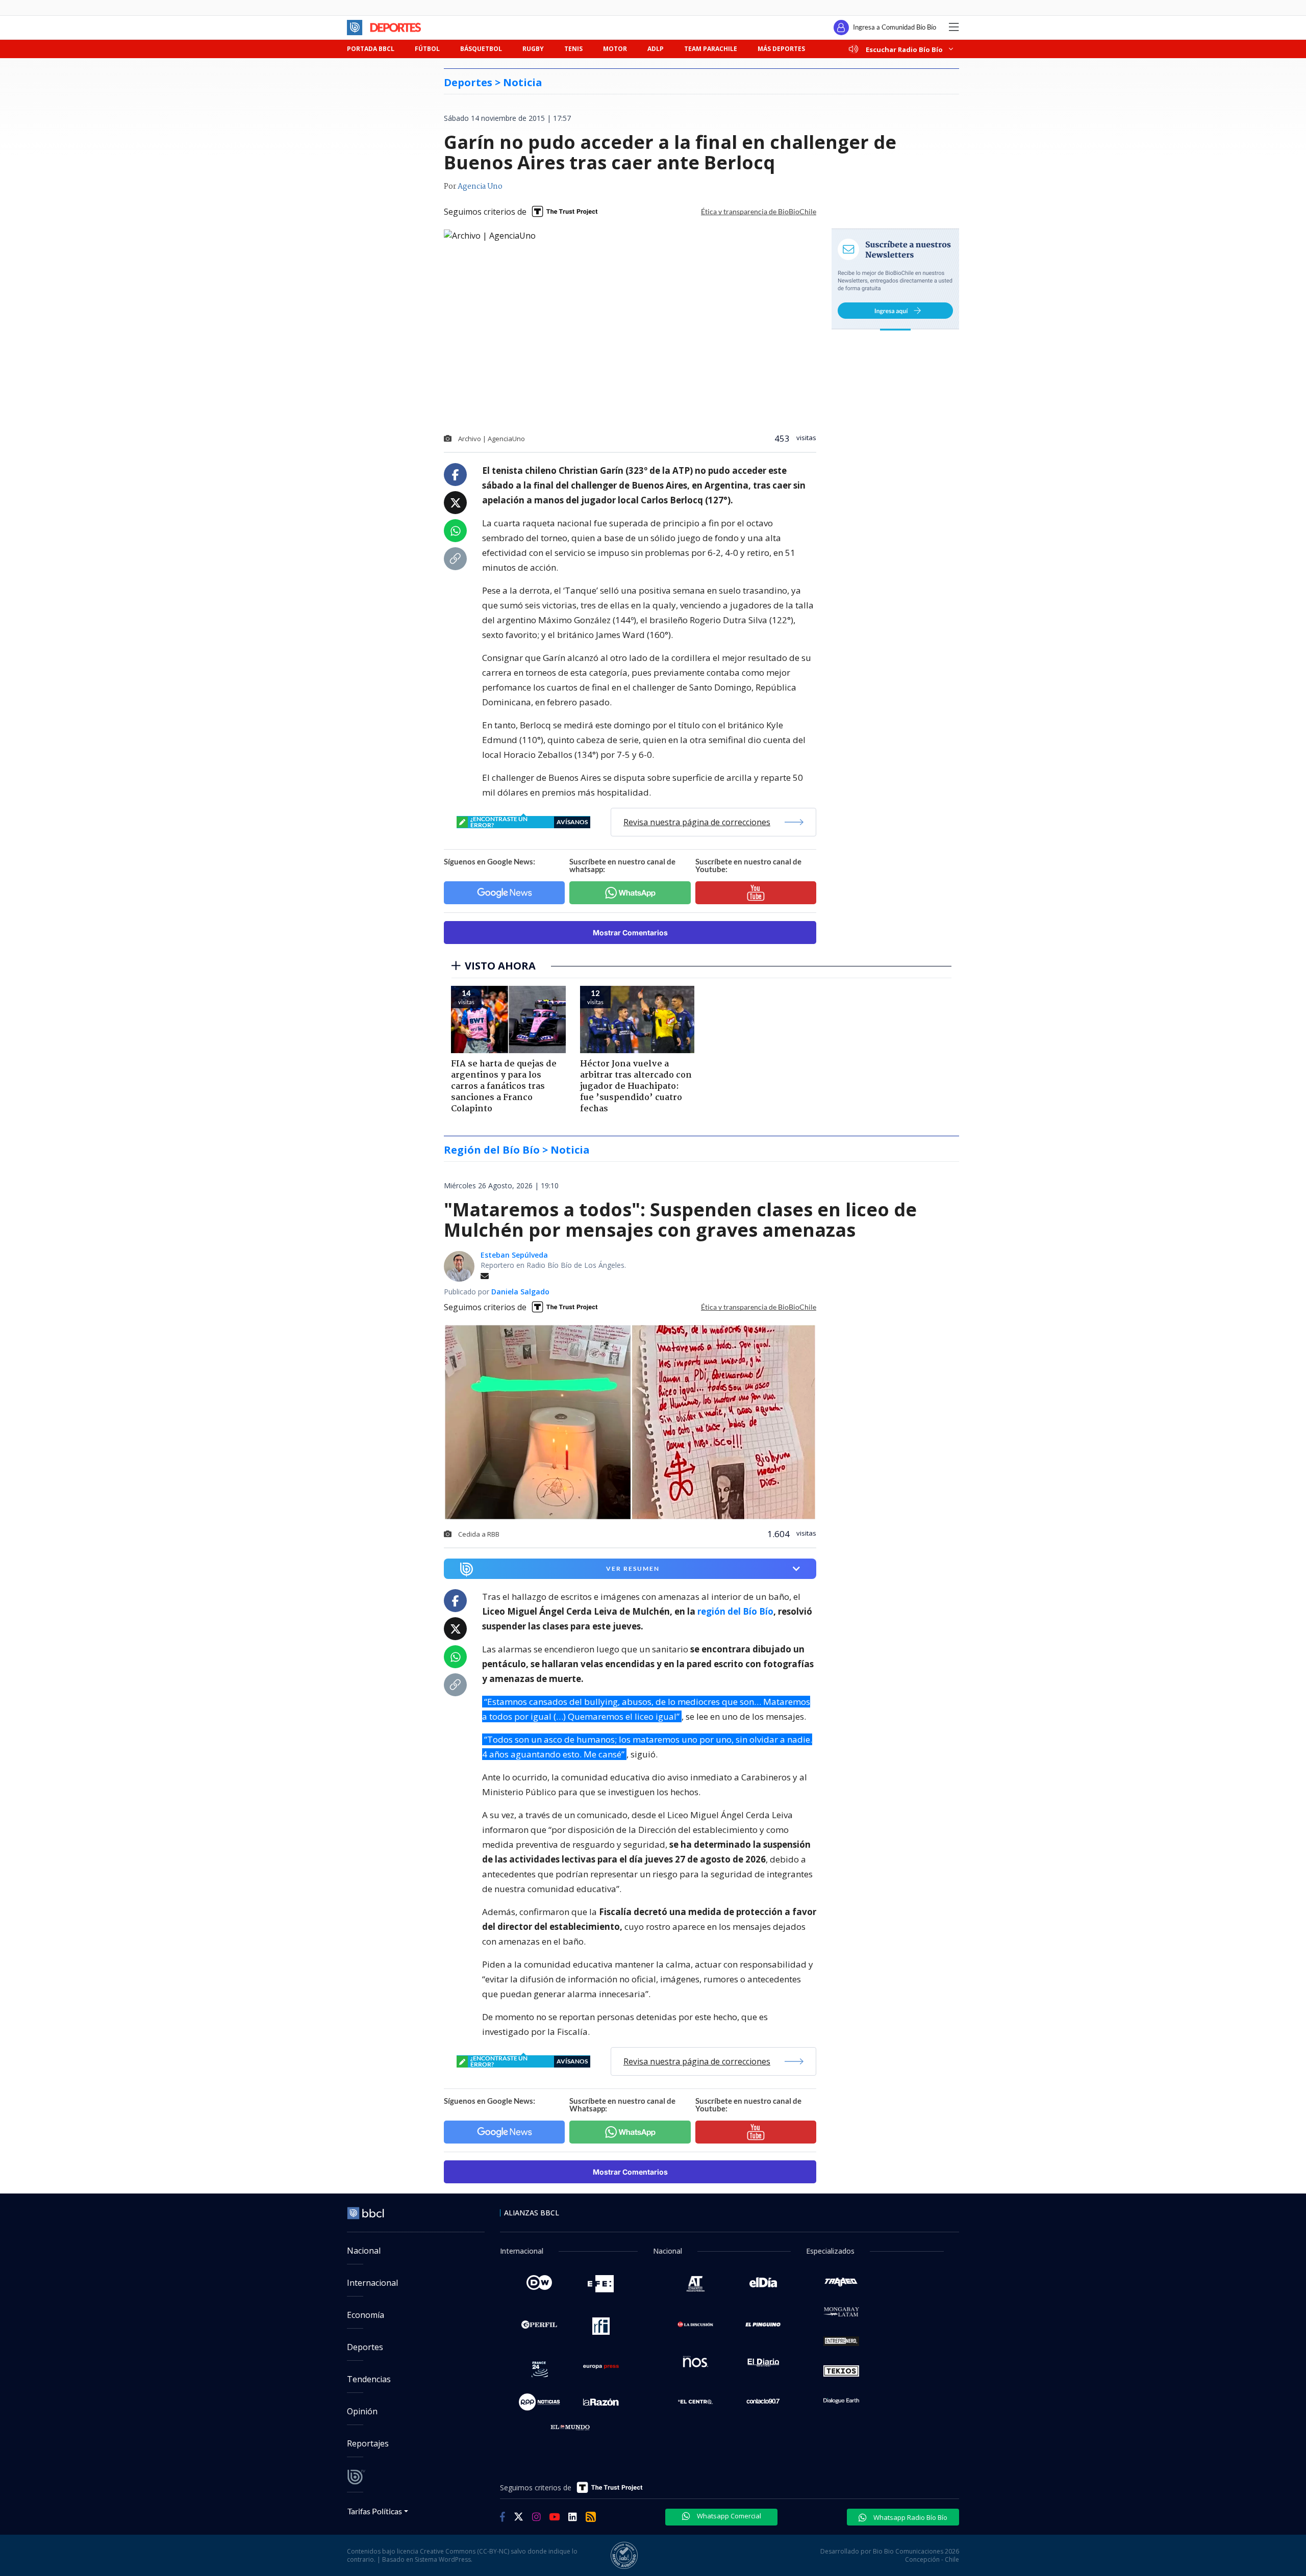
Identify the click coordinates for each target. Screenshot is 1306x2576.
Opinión (362, 2411)
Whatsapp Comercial (728, 2516)
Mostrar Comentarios (630, 933)
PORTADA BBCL (371, 49)
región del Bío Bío (735, 1611)
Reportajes (368, 2443)
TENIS (573, 49)
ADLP (656, 49)
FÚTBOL (427, 49)
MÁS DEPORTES (781, 49)
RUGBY (533, 49)
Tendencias (369, 2379)
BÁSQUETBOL (481, 49)
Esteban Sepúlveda (514, 1255)
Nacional (364, 2251)
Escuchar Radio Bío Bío (904, 49)
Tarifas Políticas (375, 2511)
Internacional (372, 2283)
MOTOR (615, 49)
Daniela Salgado (520, 1292)
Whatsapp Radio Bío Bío (910, 2517)
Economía (366, 2315)
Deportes (365, 2347)
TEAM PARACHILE (711, 49)
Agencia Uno (480, 187)
